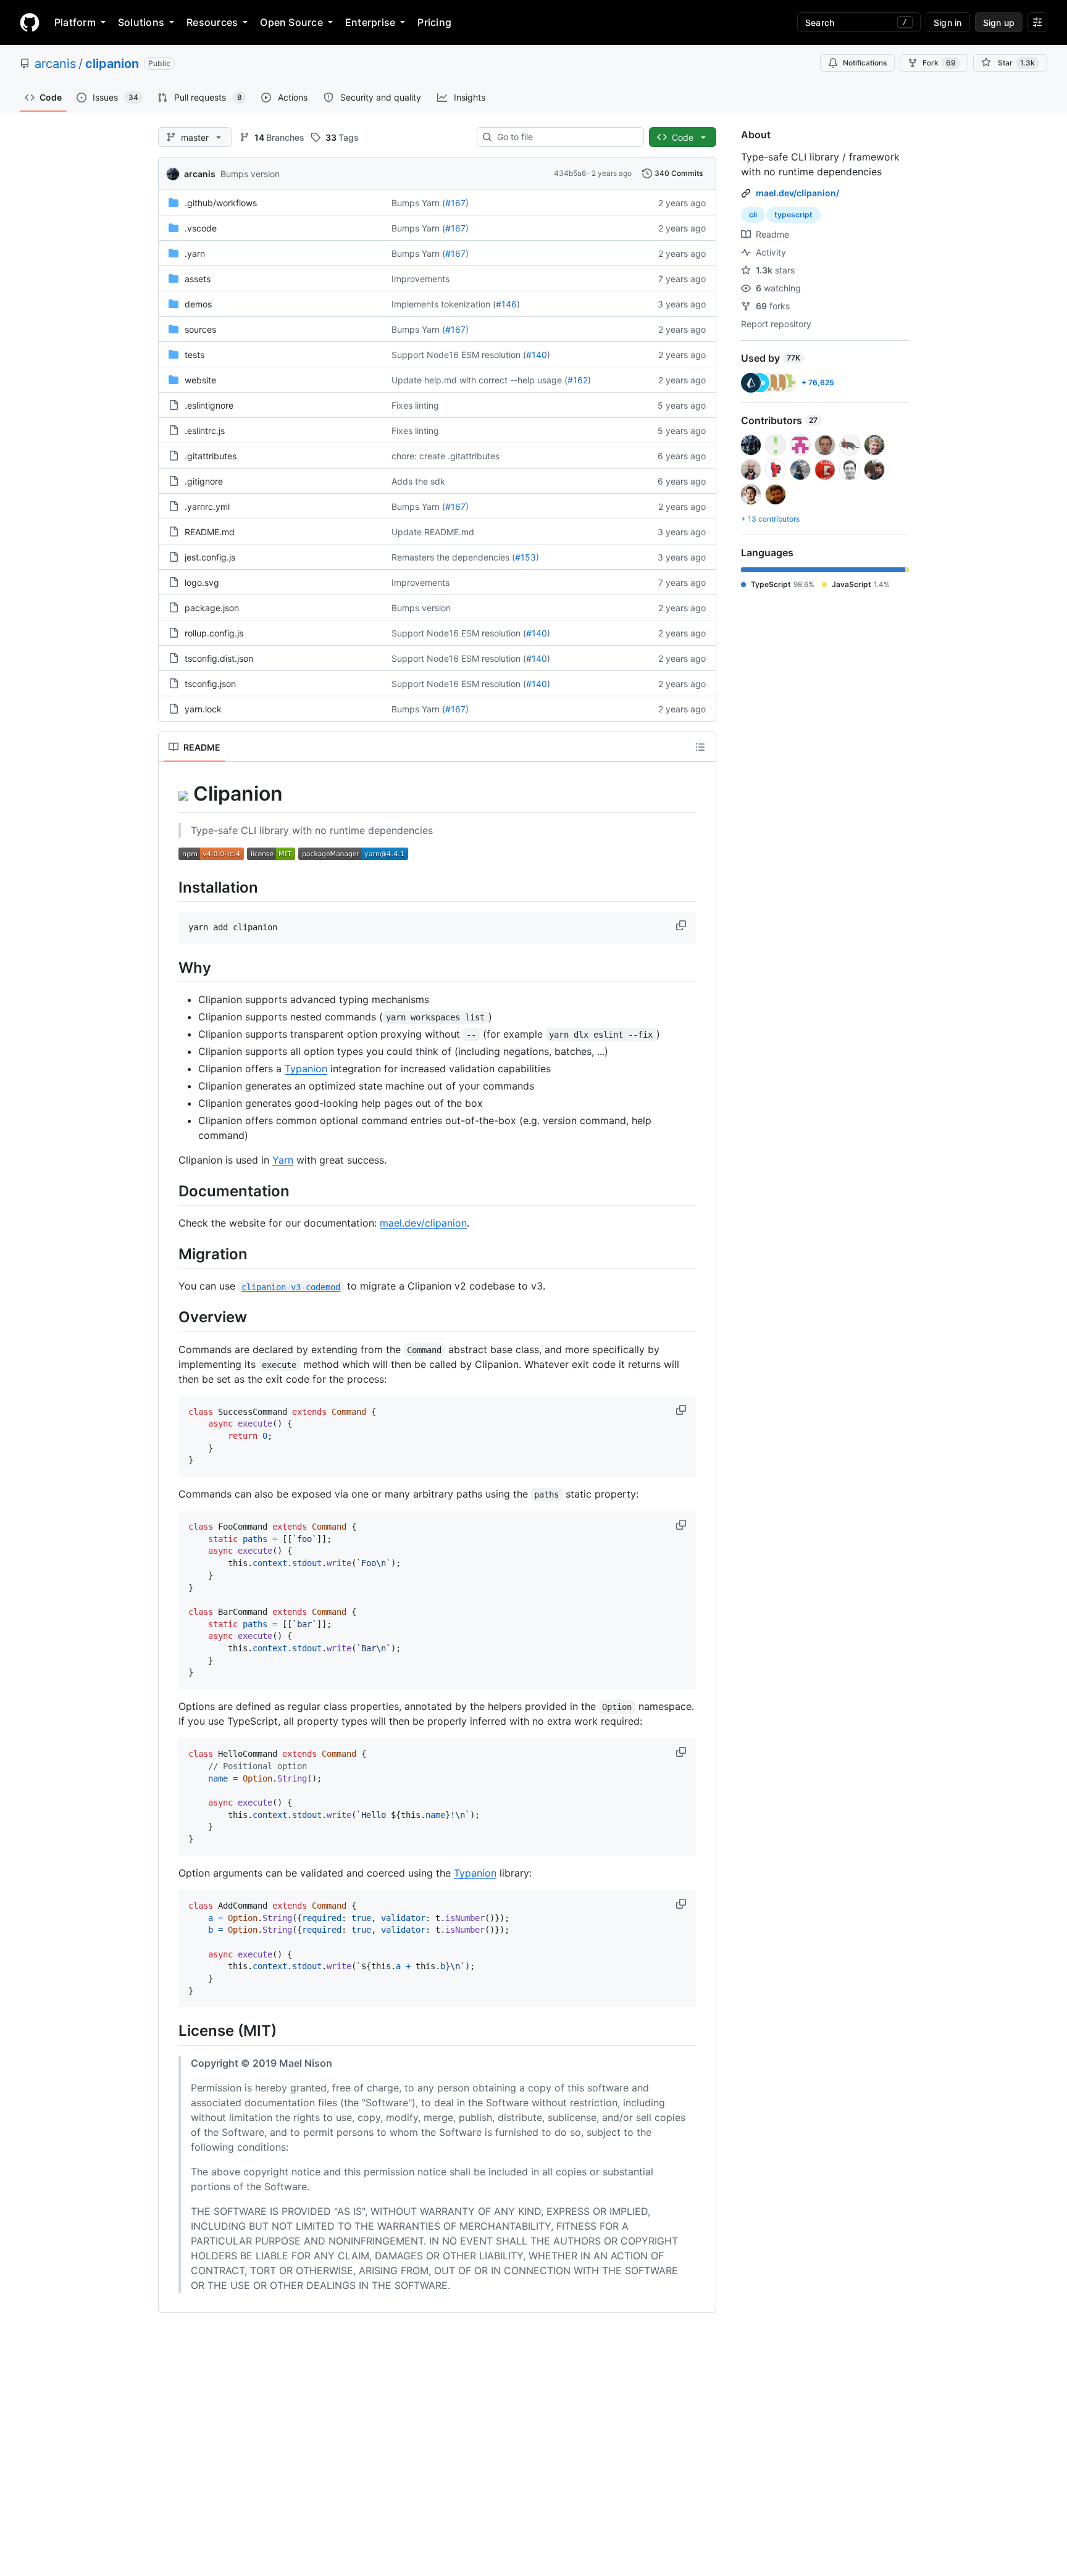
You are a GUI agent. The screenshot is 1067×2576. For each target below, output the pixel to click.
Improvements (421, 279)
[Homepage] (30, 22)
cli (753, 215)
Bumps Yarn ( (418, 203)
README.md (210, 532)
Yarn (283, 1160)
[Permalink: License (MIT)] (170, 2031)
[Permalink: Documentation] (170, 1191)
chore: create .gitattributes (446, 456)
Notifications (865, 63)
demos (198, 304)
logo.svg (202, 582)
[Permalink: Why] (170, 967)
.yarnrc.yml (207, 506)
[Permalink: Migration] (170, 1254)
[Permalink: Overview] (170, 1317)
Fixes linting (415, 405)
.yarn (195, 253)
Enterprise (370, 22)
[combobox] (565, 137)
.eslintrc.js (205, 431)
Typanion (306, 1069)
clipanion (112, 64)
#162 (578, 380)
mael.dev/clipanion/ (797, 193)
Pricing (434, 22)
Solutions (141, 22)
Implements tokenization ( (444, 304)
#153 (525, 557)
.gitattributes (211, 456)
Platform (75, 22)
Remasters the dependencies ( (453, 557)
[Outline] (700, 747)
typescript (793, 215)
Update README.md (433, 532)
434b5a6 (570, 173)
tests (195, 355)
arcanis (55, 64)
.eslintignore (209, 405)
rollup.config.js (214, 633)
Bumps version (250, 174)
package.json (212, 608)
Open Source (291, 22)
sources (200, 329)
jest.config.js (210, 557)
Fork (939, 63)
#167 (455, 203)
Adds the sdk (418, 481)
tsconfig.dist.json (219, 658)
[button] (682, 925)
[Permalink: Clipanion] (170, 794)
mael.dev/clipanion (423, 1223)
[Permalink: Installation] (170, 887)
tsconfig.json (210, 684)
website (200, 380)
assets (198, 279)
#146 (506, 304)
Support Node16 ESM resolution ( (459, 355)
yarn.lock (203, 709)
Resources (212, 22)
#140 (537, 355)
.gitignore (204, 481)
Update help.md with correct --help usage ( (479, 380)
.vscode (201, 228)
